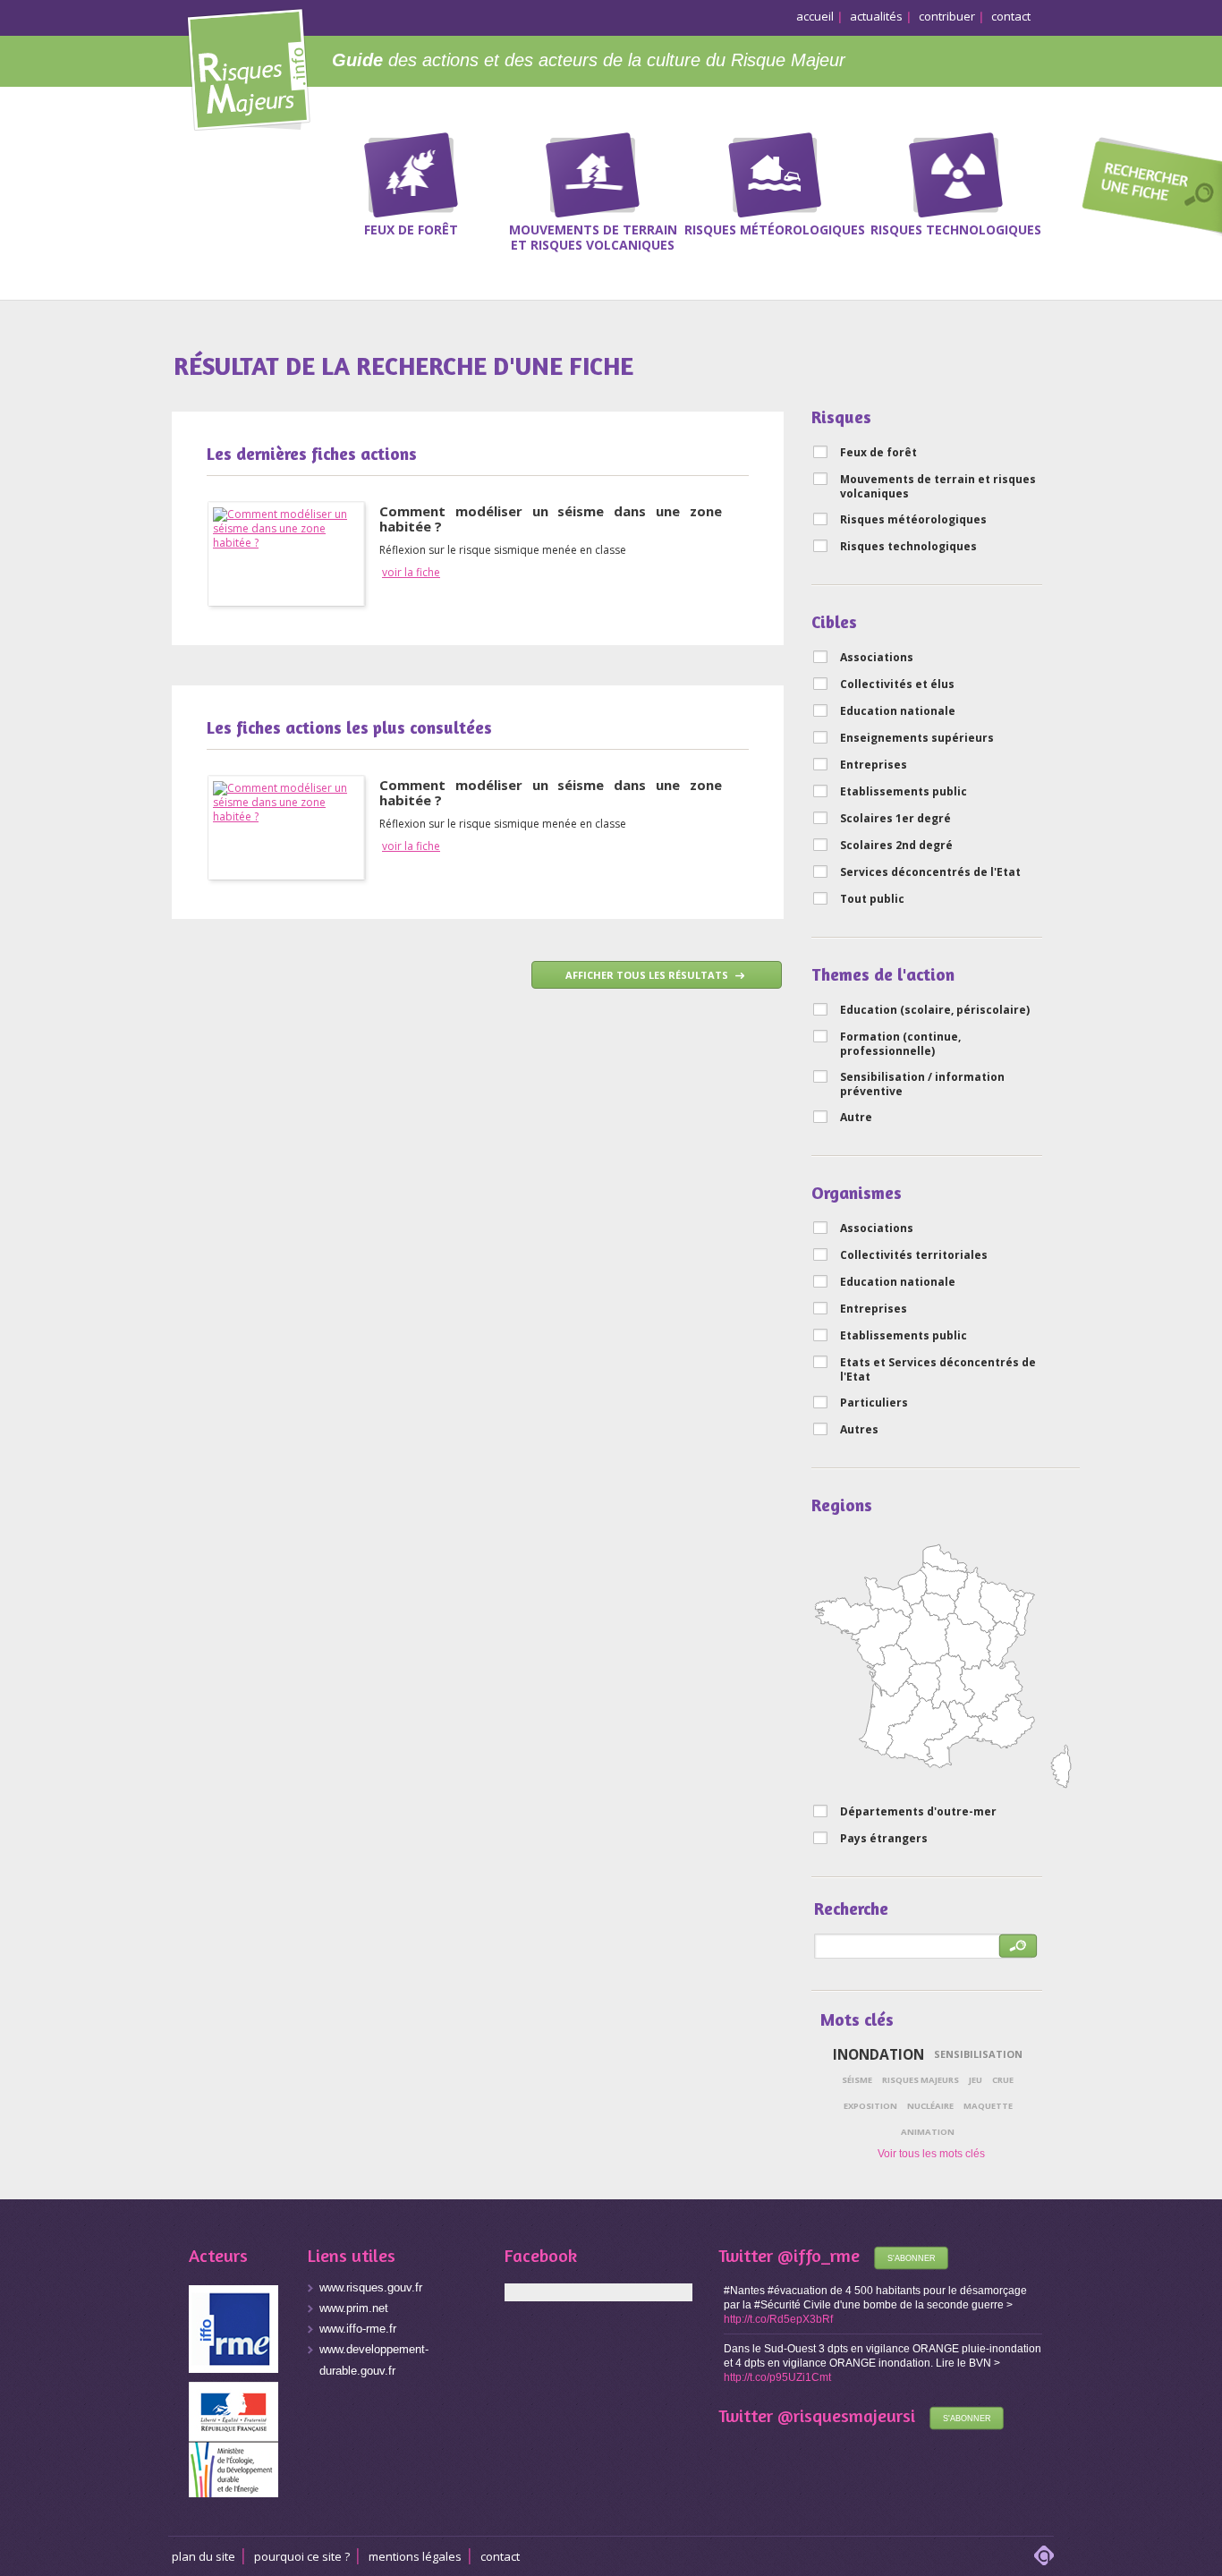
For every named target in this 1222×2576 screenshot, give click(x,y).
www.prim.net (354, 2308)
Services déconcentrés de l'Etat (930, 872)
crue (1003, 2080)
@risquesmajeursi (846, 2415)
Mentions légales (415, 2556)
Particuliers (874, 1403)
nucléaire (930, 2106)
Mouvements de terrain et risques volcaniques (938, 487)
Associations (877, 658)
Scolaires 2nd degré (896, 846)
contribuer (947, 16)
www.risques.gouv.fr (371, 2287)
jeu (976, 2080)
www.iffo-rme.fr (358, 2329)
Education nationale (898, 711)
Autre (856, 1118)
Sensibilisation (978, 2054)
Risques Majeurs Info (248, 67)
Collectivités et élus (897, 684)
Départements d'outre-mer (918, 1812)
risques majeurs (921, 2080)
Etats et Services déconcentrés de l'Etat (938, 1370)
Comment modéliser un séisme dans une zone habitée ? (551, 519)
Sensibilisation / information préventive (922, 1084)
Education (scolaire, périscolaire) (935, 1010)
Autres (859, 1430)
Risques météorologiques (913, 520)
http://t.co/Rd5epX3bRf (778, 2319)
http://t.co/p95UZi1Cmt (777, 2377)
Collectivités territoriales (914, 1255)
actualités (876, 16)
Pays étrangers (884, 1839)
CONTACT (500, 2556)
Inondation (878, 2054)
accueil (815, 16)
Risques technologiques (908, 547)
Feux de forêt (878, 453)
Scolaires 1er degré (895, 819)
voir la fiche (411, 573)
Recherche (1146, 189)
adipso (1044, 2555)
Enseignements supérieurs (917, 738)
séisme (857, 2080)
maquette (988, 2106)
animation (928, 2132)
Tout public (872, 899)
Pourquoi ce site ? (302, 2556)
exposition (870, 2106)
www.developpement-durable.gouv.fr (374, 2360)
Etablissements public (904, 792)
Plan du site (204, 2556)
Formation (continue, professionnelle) (900, 1044)
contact (1011, 16)
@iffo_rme (819, 2255)
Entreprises (874, 765)
